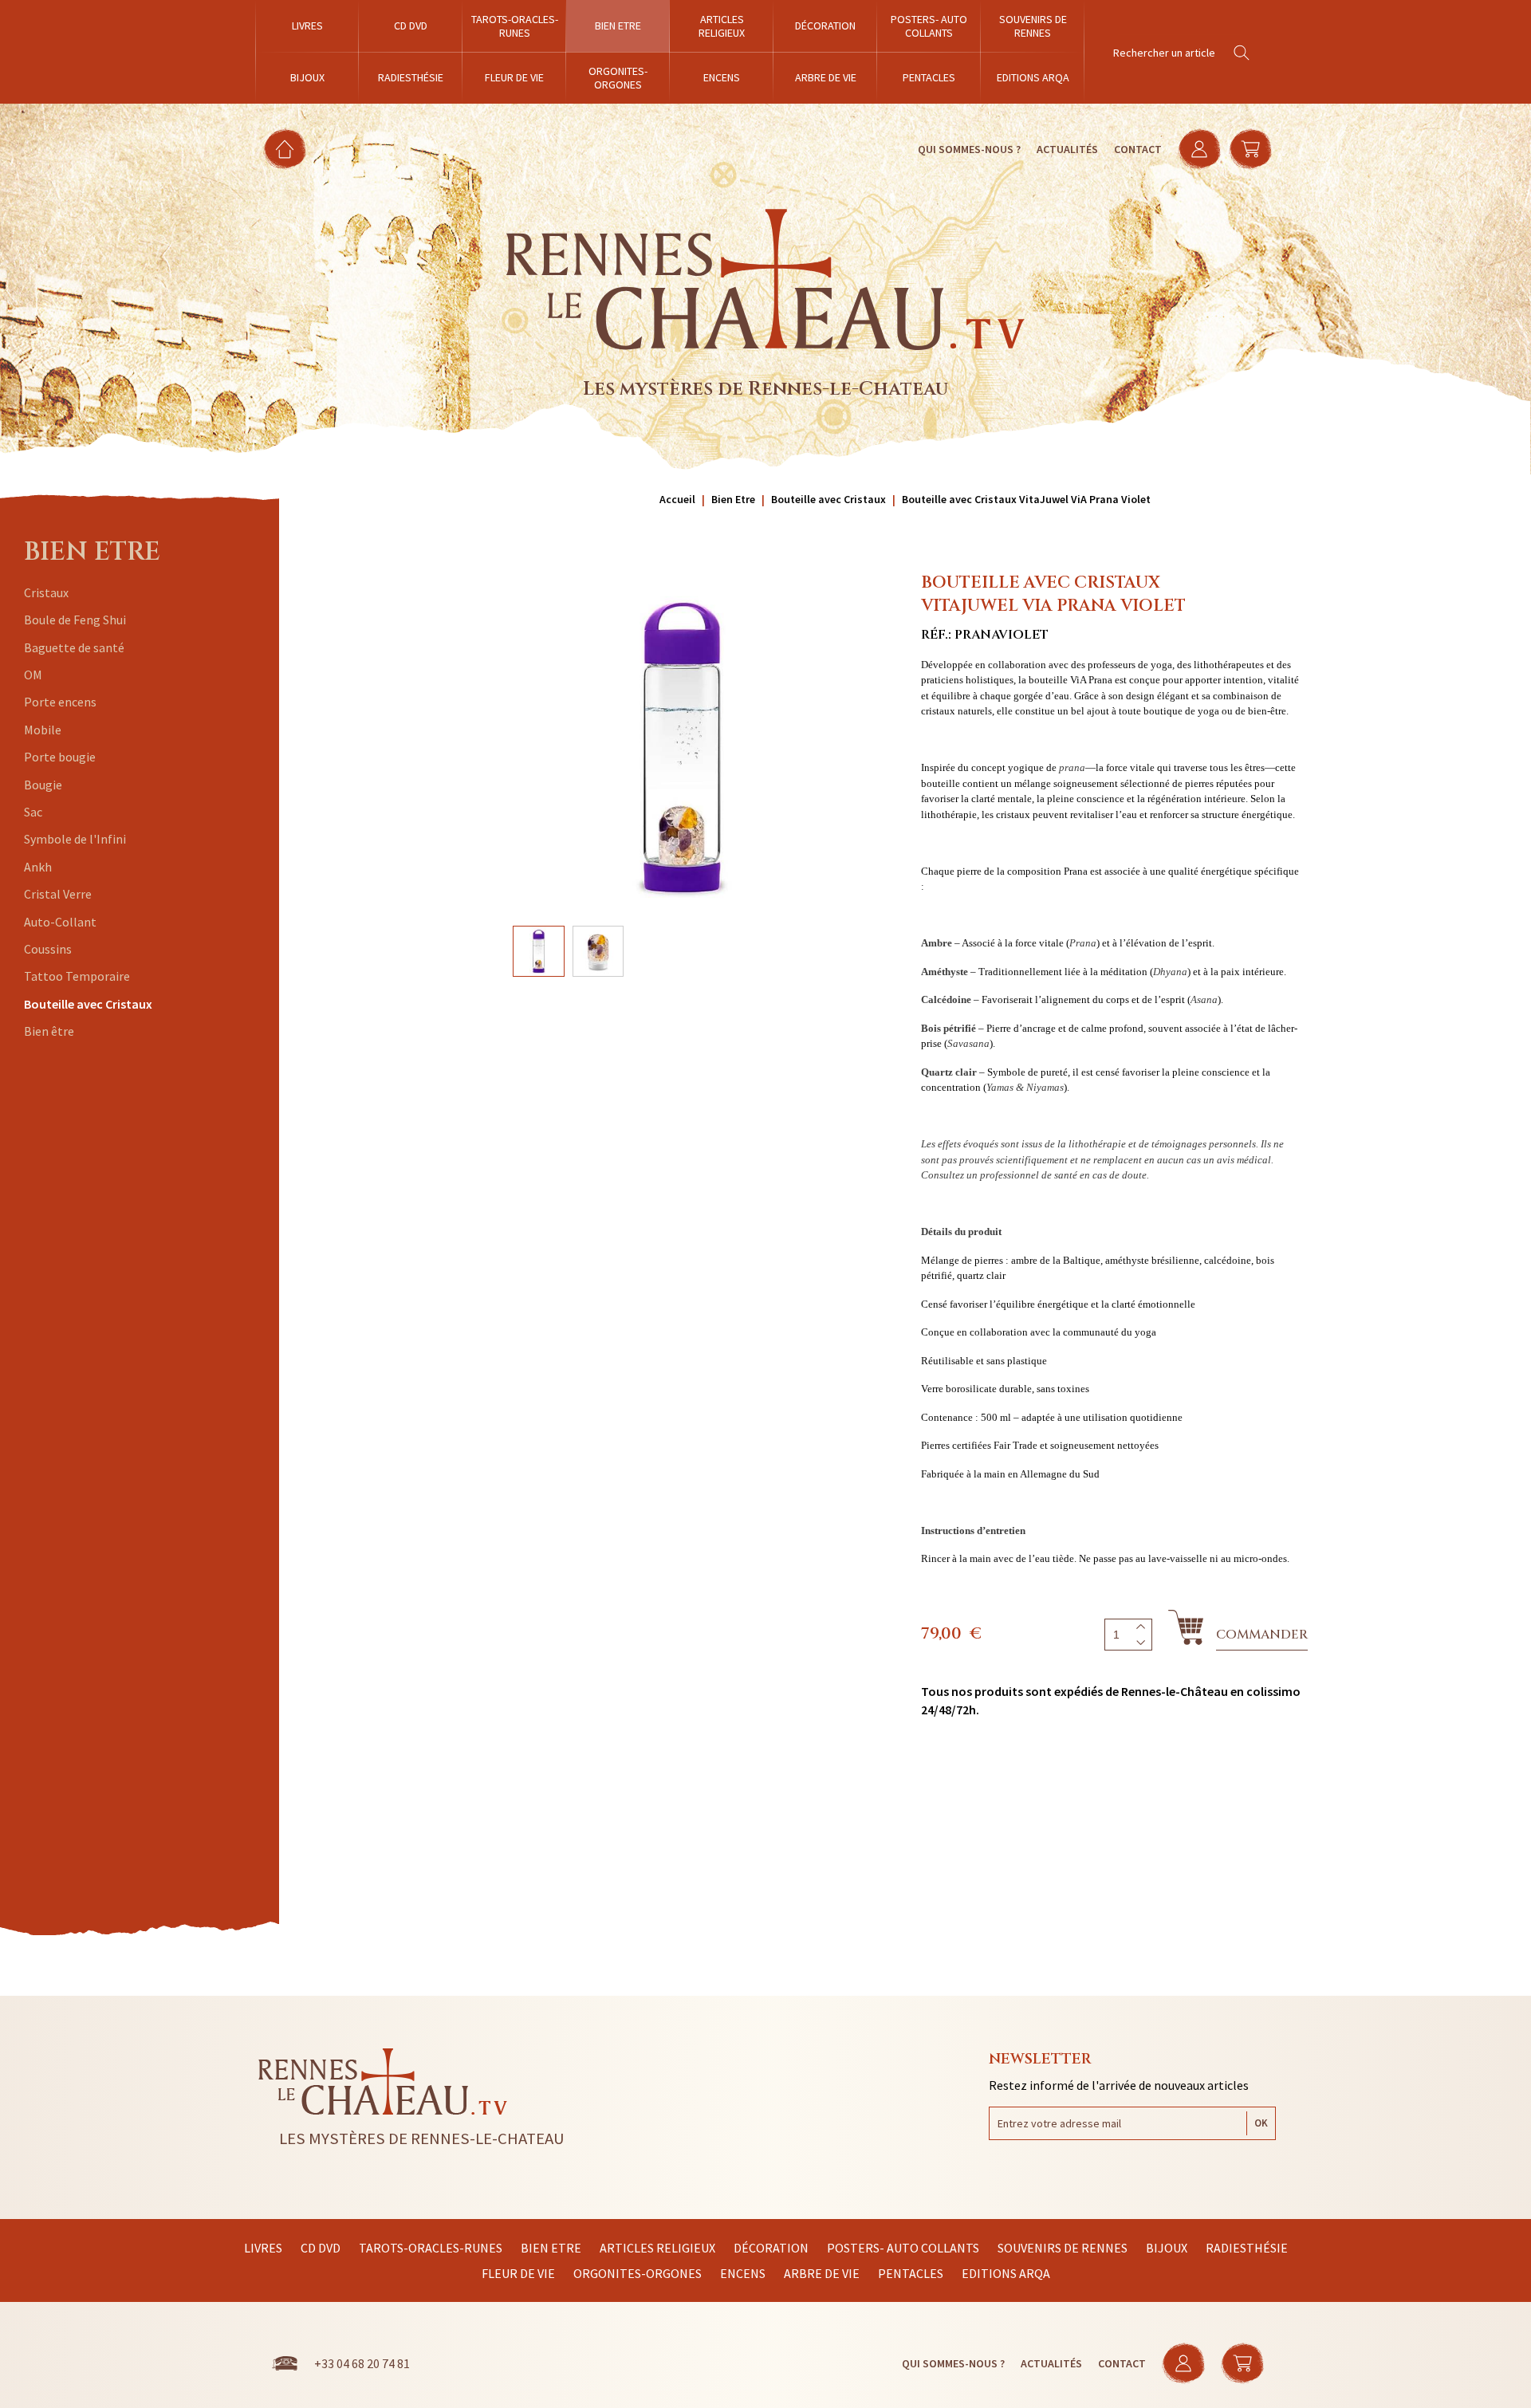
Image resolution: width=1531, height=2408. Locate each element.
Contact (1138, 149)
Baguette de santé (74, 647)
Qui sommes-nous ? (969, 149)
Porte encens (60, 702)
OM (33, 675)
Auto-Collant (60, 922)
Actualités (1067, 149)
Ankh (38, 867)
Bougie (43, 785)
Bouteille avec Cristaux (88, 1004)
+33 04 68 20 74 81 (362, 2363)
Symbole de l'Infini (75, 839)
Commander (1262, 1635)
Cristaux (46, 592)
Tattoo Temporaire (77, 976)
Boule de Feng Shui (75, 620)
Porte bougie (60, 757)
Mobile (43, 730)
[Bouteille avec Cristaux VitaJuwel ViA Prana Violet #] (682, 747)
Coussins (48, 949)
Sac (33, 812)
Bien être (49, 1031)
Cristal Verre (58, 894)
